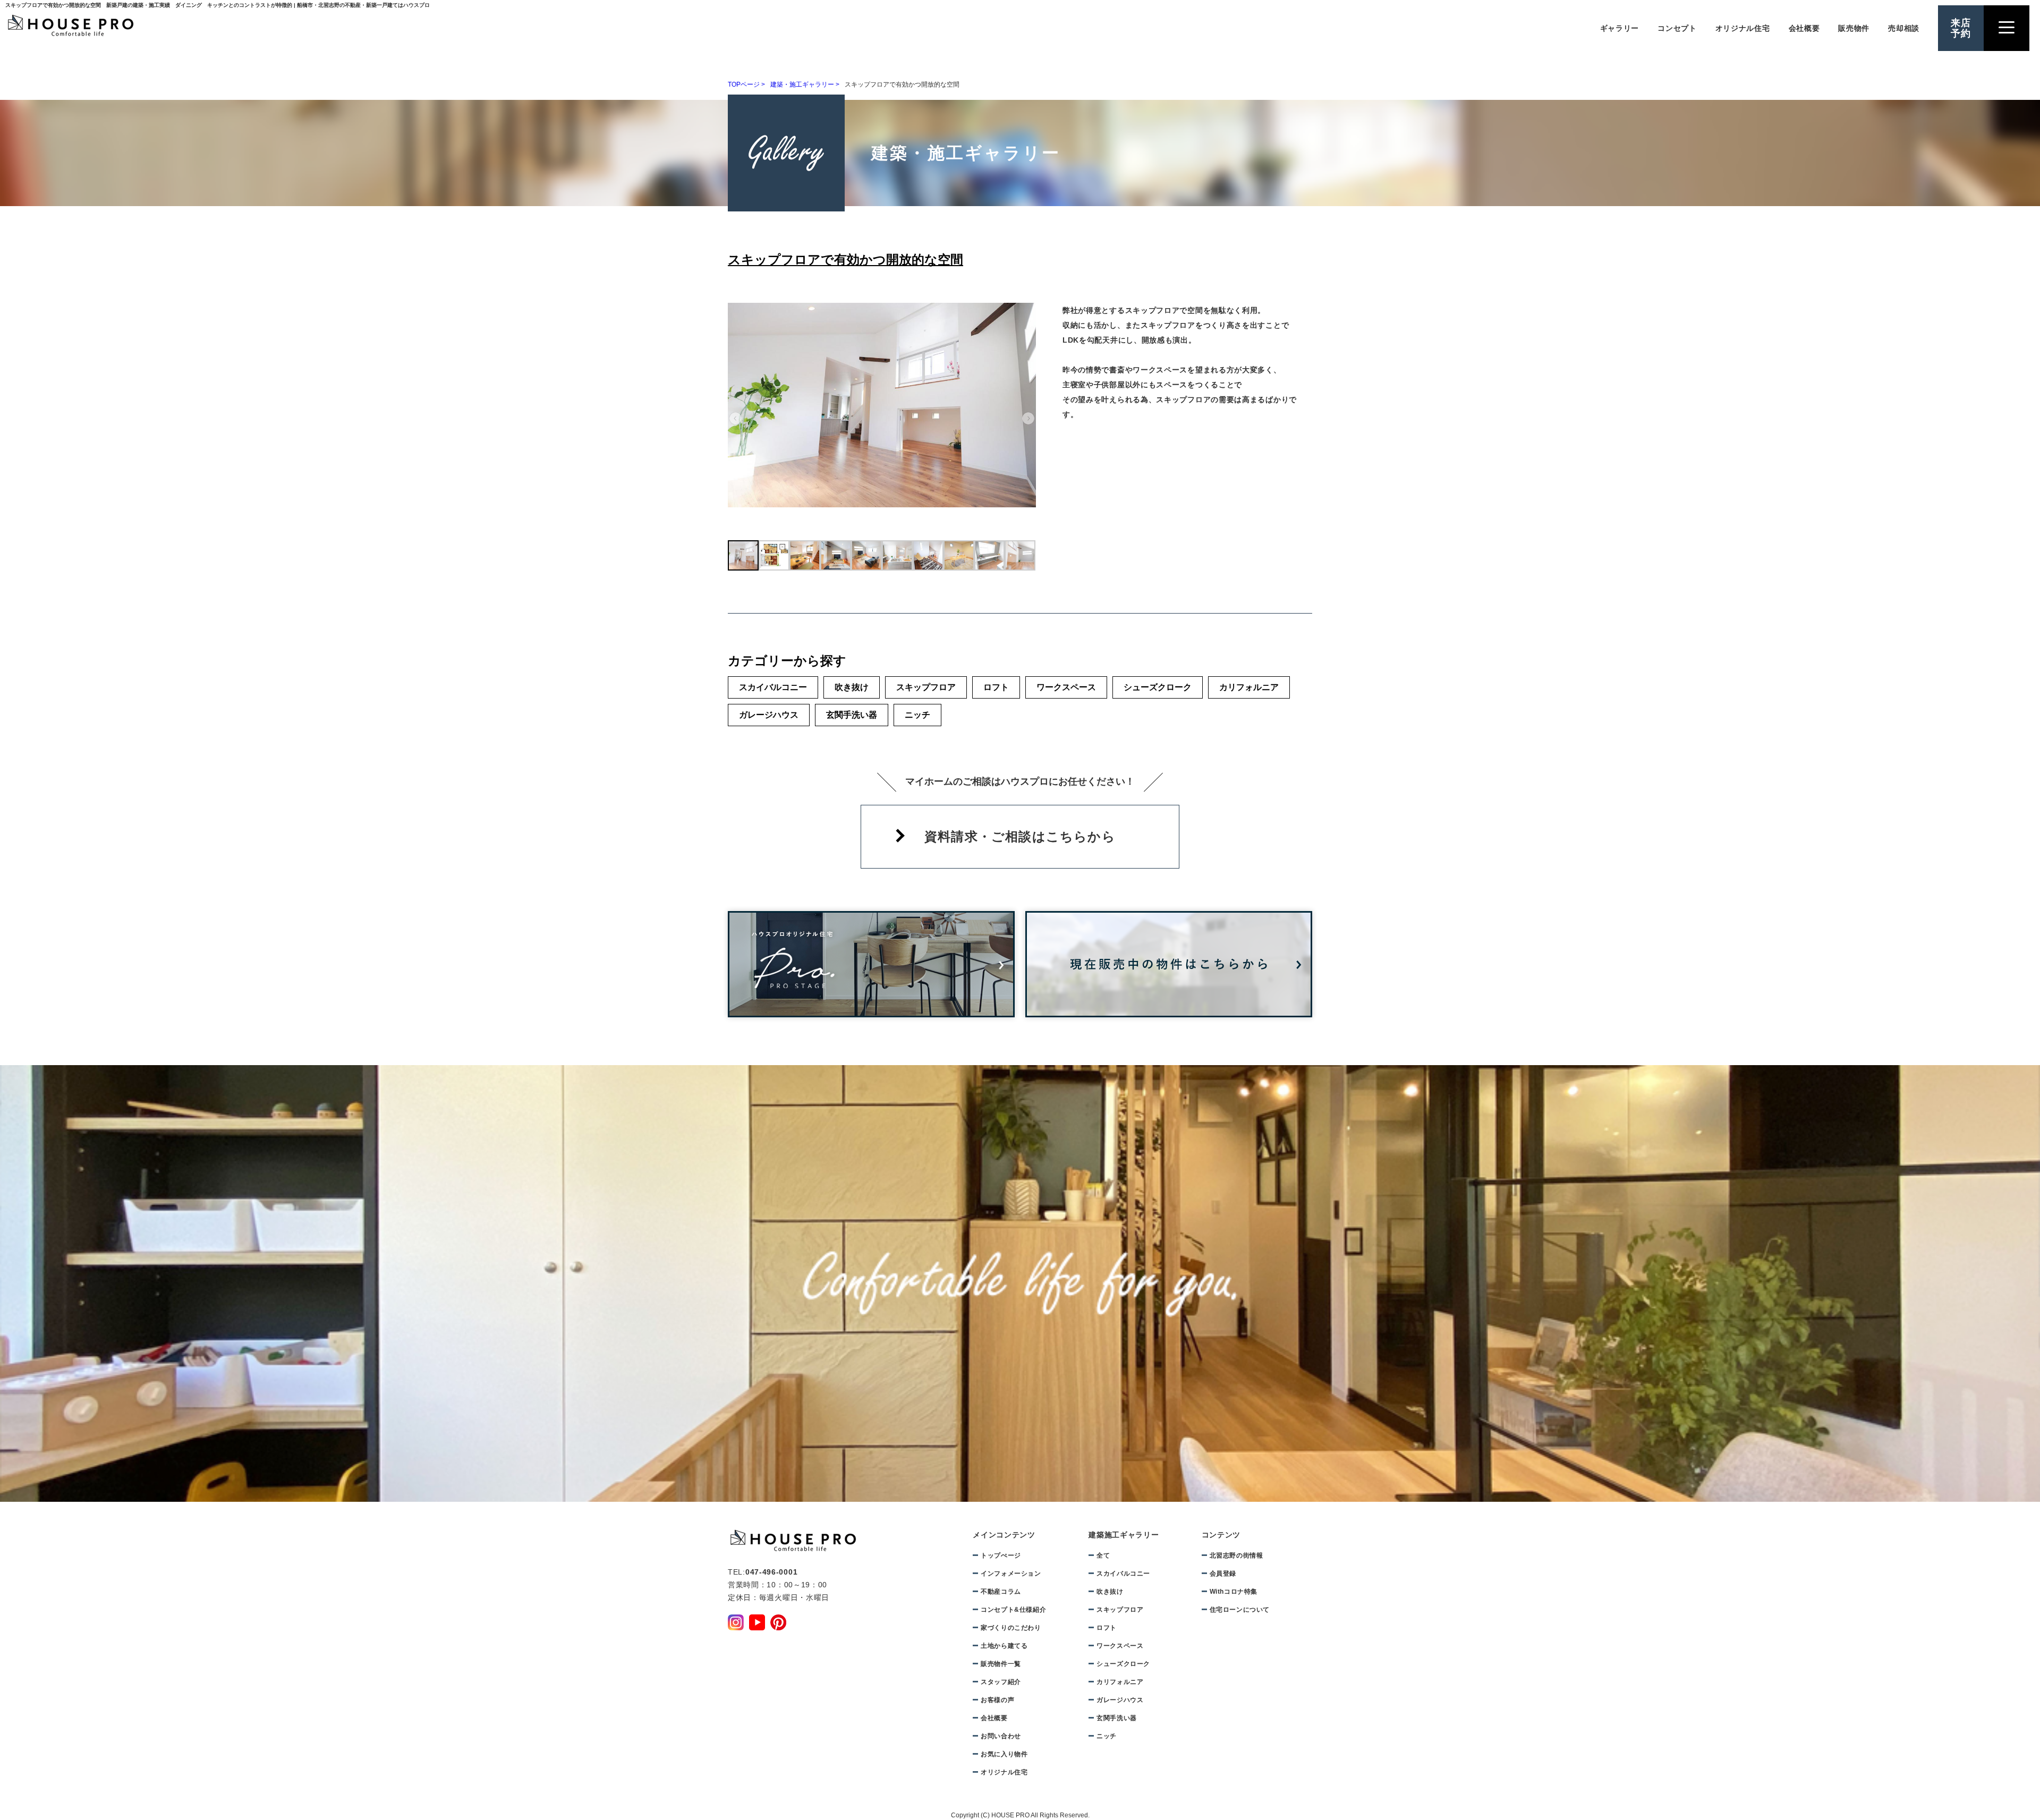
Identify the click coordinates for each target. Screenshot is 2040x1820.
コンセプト (1677, 28)
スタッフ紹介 (1001, 1682)
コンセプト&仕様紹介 (1013, 1610)
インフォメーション (1011, 1574)
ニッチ (917, 715)
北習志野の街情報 (1236, 1555)
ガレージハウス (769, 715)
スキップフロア (926, 687)
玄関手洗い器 (852, 715)
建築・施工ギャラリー (1905, 390)
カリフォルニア (1249, 687)
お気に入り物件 (1004, 1754)
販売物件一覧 (1001, 1664)
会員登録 (1223, 1574)
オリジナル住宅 (1743, 28)
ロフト (996, 687)
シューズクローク (1158, 687)
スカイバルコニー (773, 687)
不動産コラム (1001, 1592)
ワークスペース (1066, 687)
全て (1103, 1555)
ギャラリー (1620, 28)
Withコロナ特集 (1234, 1592)
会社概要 (1804, 28)
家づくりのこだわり (1011, 1628)
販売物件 (1854, 28)
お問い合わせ (1001, 1736)
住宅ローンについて (1240, 1610)
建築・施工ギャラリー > (805, 84)
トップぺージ (1001, 1555)
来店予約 (1961, 28)
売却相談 (1904, 28)
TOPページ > (746, 84)
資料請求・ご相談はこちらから (1020, 836)
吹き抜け (852, 687)
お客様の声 (997, 1700)
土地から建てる (1905, 458)
